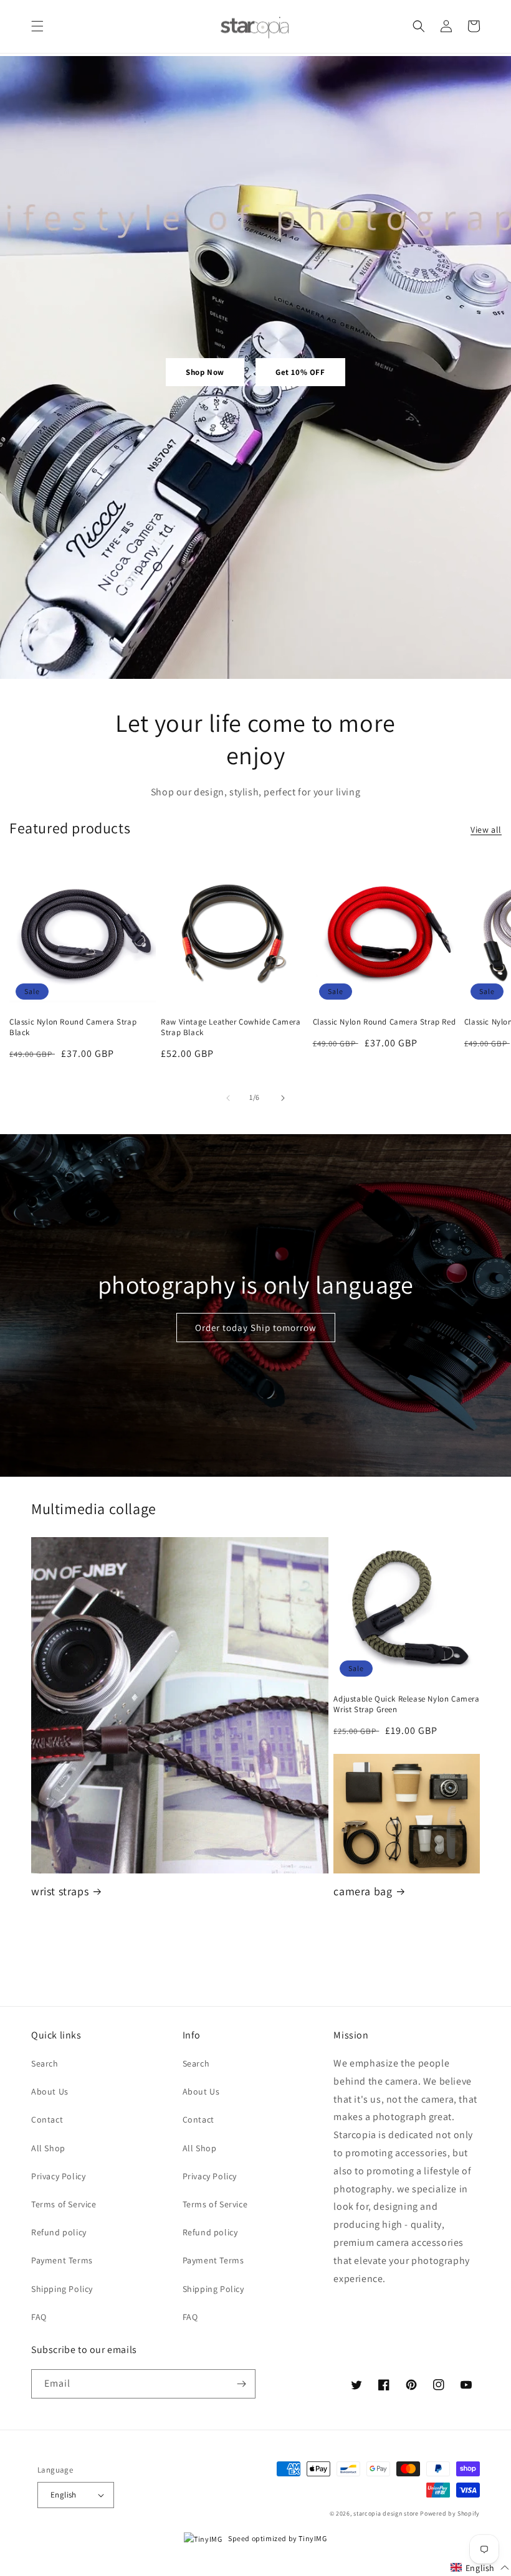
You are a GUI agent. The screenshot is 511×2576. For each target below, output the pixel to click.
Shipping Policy (62, 2289)
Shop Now (205, 372)
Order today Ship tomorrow (256, 1328)
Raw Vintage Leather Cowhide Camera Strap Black (231, 1027)
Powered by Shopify (450, 2513)
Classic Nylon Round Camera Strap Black (73, 1027)
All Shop (48, 2148)
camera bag (363, 1891)
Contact (47, 2119)
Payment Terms (62, 2260)
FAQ (39, 2317)
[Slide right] (283, 1098)
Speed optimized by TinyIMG (277, 2538)
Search (45, 2063)
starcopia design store (386, 2513)
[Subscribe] (241, 2384)
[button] (37, 26)
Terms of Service (64, 2204)
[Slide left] (228, 1098)
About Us (50, 2091)
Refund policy (59, 2232)
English (64, 2495)
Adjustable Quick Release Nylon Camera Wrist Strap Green (406, 1704)
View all (486, 830)
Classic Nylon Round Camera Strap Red (384, 1022)
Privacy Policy (58, 2176)
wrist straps (60, 1891)
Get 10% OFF (300, 372)
